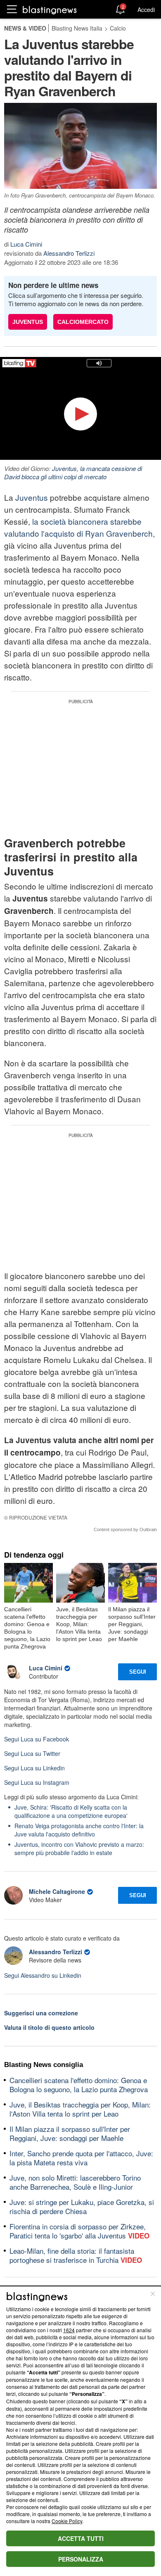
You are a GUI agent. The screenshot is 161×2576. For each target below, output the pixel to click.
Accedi (146, 10)
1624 (69, 2330)
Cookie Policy (67, 2521)
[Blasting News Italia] (50, 10)
